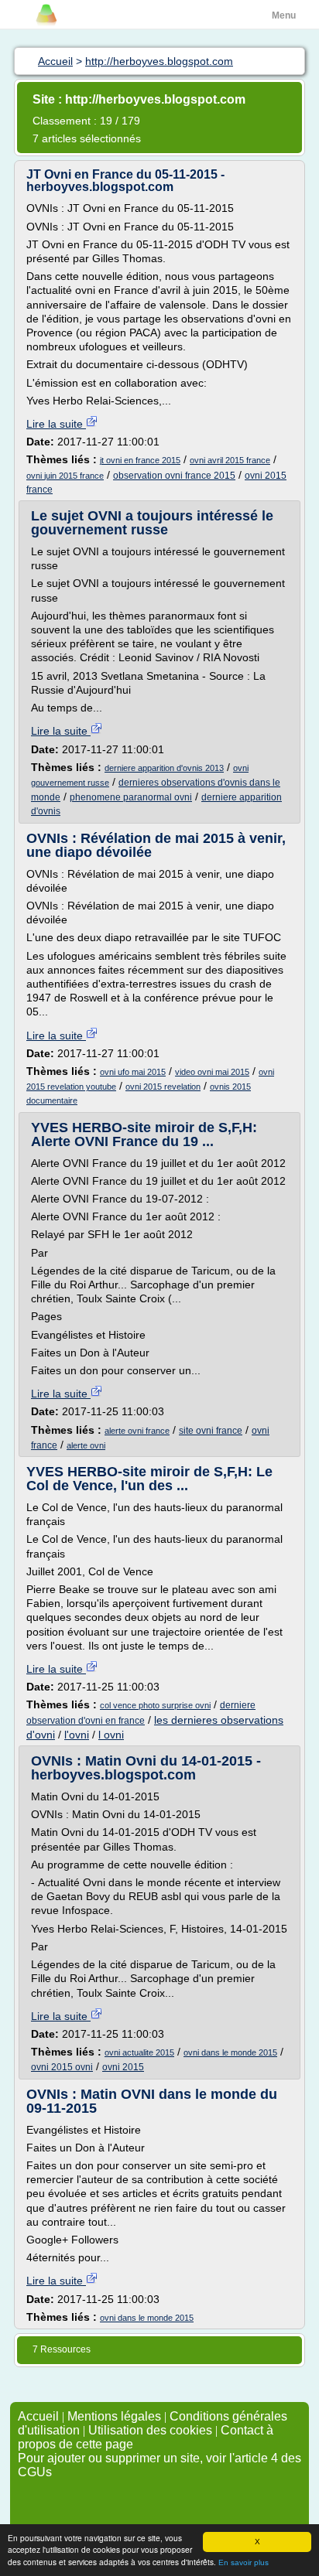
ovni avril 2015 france (230, 460)
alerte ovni (86, 1445)
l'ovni (77, 1735)
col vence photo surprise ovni (155, 1705)
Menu (284, 15)
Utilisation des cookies (150, 2430)
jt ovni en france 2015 (140, 460)
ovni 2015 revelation (163, 1087)
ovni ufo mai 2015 (133, 1072)
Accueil (38, 2416)
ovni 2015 (123, 2067)
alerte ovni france (137, 1431)
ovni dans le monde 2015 (230, 2052)
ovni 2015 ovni (62, 2067)
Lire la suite (56, 424)
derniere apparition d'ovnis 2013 (164, 768)
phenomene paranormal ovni (131, 797)
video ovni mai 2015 (212, 1072)
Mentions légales (114, 2416)
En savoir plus (244, 2562)
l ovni (111, 1735)
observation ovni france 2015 (174, 476)
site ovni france (211, 1431)
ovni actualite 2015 (139, 2052)
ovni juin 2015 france (65, 476)
